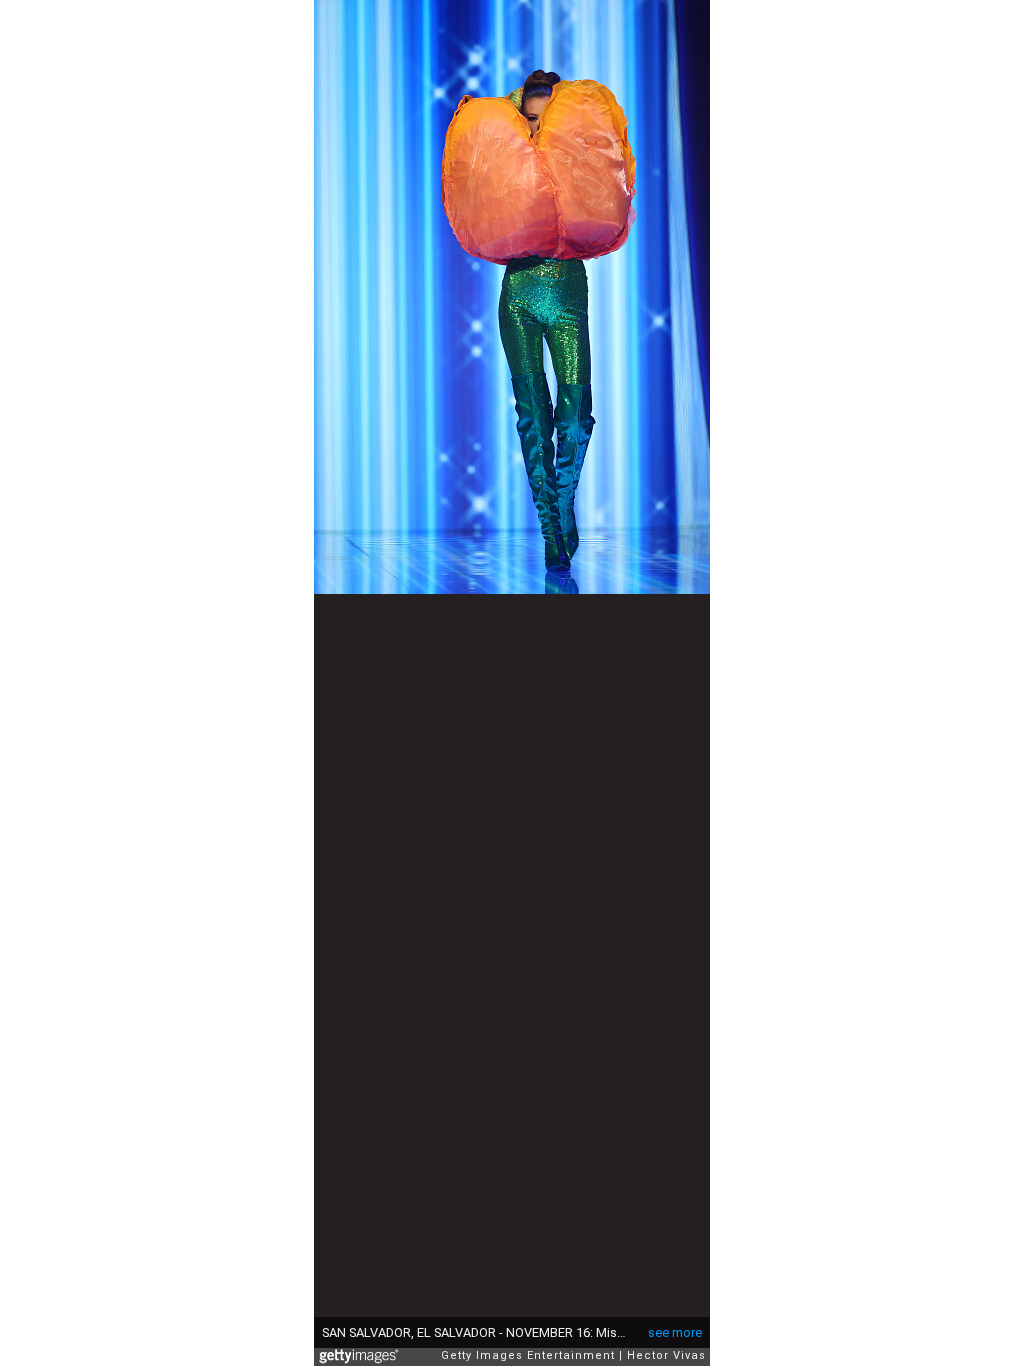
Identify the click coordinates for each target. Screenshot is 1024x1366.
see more (675, 1332)
